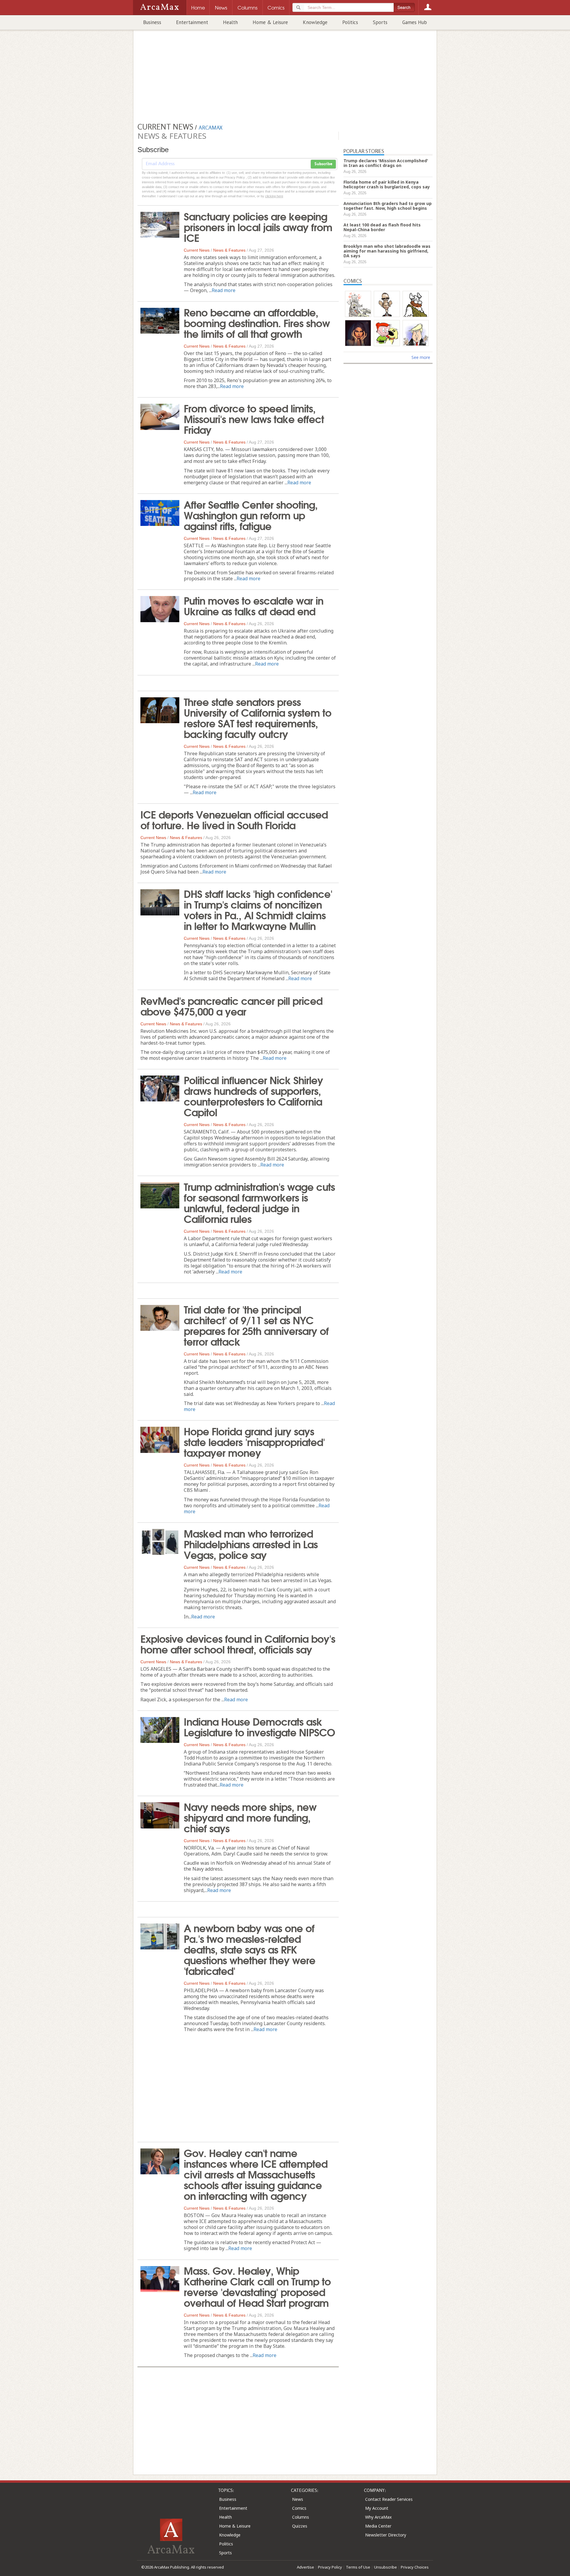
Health (230, 22)
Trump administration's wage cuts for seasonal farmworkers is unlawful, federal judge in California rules (259, 1202)
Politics (350, 22)
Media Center (378, 2526)
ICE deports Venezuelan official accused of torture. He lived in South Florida (234, 819)
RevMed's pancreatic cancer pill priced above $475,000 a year (231, 1005)
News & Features (229, 250)
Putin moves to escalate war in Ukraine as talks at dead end (254, 605)
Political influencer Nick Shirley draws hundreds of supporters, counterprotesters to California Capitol (253, 1095)
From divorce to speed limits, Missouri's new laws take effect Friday (254, 418)
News (298, 2499)
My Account (377, 2508)
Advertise (305, 2567)
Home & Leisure (270, 22)
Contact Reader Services (389, 2499)
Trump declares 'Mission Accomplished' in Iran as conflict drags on (386, 163)
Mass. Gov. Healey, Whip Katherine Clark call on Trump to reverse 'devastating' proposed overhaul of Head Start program (257, 2286)
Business (152, 22)
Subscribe (323, 164)
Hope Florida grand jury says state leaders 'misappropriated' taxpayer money (254, 1441)
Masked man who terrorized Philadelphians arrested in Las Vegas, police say (251, 1544)
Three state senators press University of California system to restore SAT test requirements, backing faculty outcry (258, 717)
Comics (299, 2508)
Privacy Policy (330, 2567)
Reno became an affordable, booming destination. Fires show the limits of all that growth (257, 322)
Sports (380, 22)
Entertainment (192, 22)
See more (421, 357)
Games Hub (415, 22)
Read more (224, 290)
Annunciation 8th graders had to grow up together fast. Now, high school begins (388, 206)
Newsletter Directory (386, 2535)
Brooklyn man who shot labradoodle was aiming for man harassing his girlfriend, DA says (387, 251)
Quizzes (300, 2526)
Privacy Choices (415, 2567)
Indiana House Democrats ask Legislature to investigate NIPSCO (259, 1726)
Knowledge (315, 22)
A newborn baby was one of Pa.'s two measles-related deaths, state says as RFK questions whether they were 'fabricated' (250, 1949)
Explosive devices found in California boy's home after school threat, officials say (238, 1643)
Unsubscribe (385, 2567)
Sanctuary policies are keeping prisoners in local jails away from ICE (258, 226)
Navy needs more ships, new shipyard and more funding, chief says (250, 1817)
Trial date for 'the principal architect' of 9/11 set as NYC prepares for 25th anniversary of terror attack (256, 1325)
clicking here (274, 196)
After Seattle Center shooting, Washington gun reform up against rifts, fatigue (251, 515)
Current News (197, 250)
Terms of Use (358, 2567)
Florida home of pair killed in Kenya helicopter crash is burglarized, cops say (387, 184)
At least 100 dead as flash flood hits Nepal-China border (382, 227)
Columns (301, 2517)
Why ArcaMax (378, 2517)
